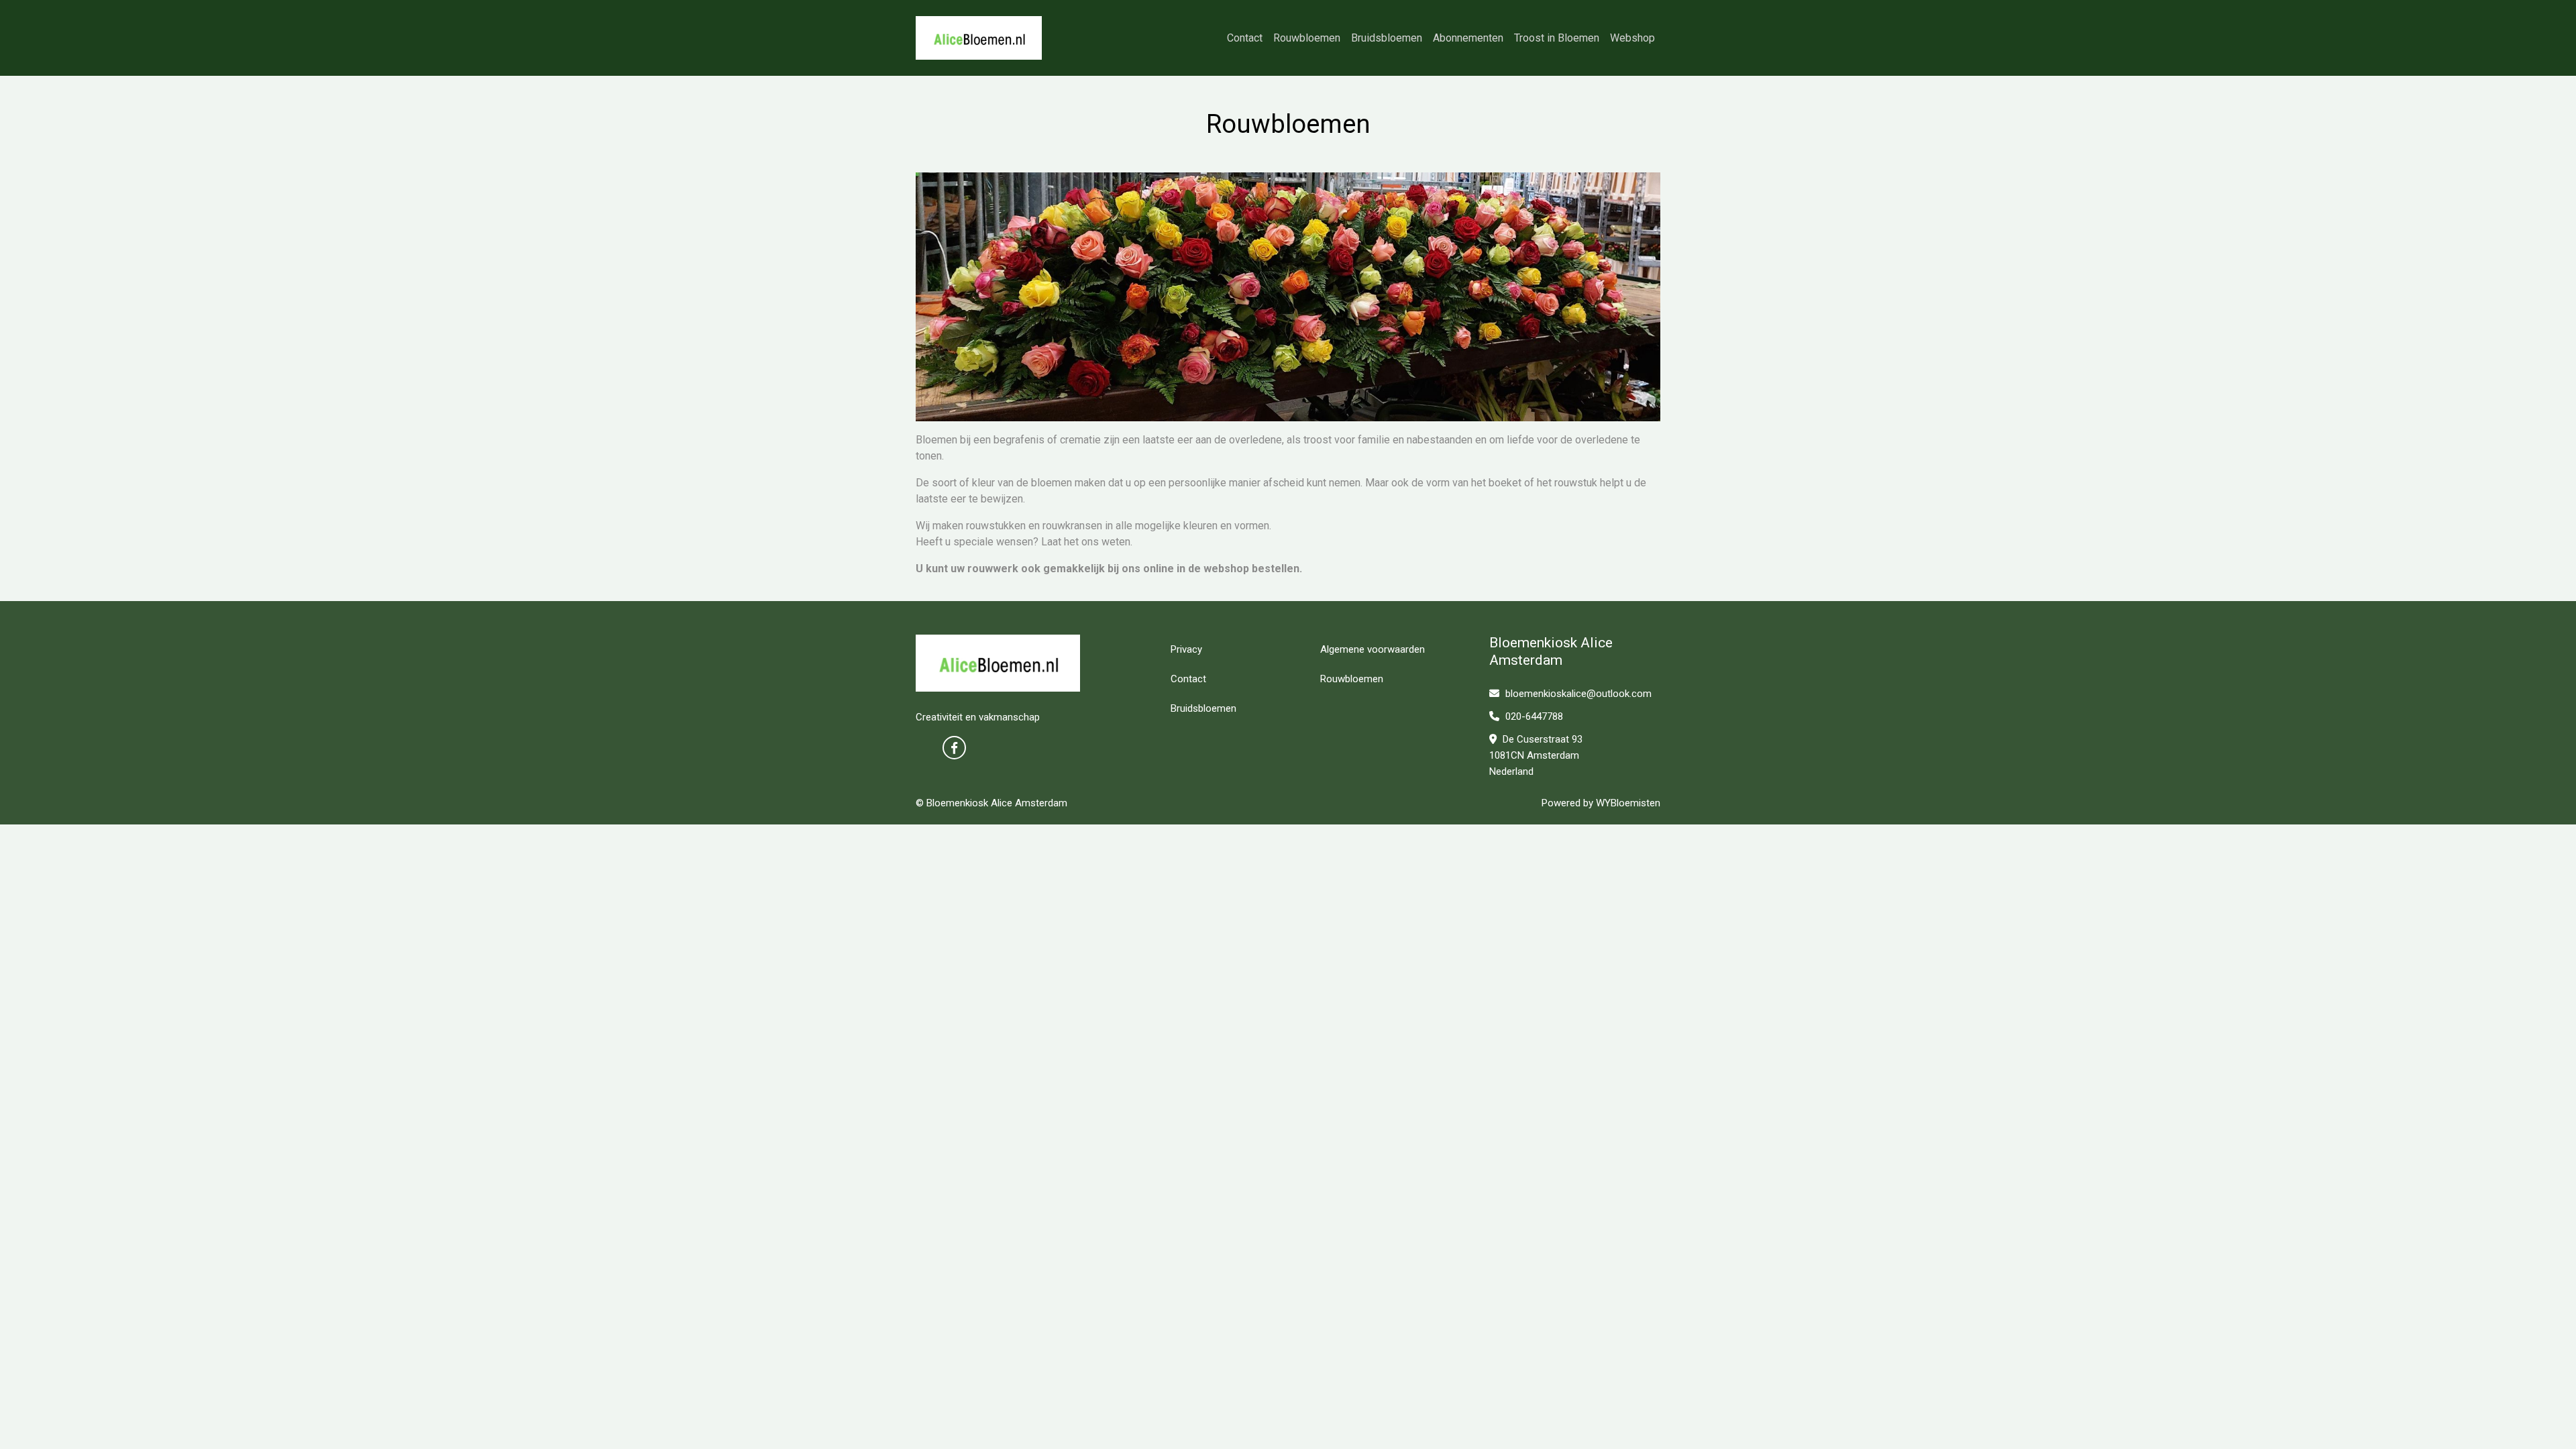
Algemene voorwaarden (1373, 649)
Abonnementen (1468, 38)
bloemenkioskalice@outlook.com (1578, 694)
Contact (1245, 38)
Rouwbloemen (1307, 38)
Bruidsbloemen (1387, 38)
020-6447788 (1533, 716)
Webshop (1632, 38)
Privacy (1186, 649)
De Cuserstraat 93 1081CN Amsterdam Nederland (1536, 755)
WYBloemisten (1628, 803)
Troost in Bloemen (1557, 38)
